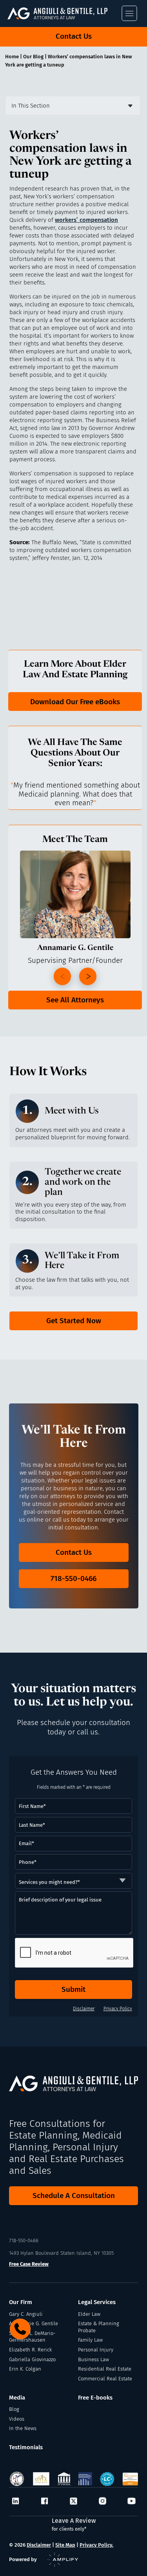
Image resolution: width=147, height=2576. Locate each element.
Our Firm (21, 2302)
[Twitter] (73, 2502)
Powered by (23, 2559)
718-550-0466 (73, 1579)
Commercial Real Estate (105, 2379)
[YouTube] (132, 2502)
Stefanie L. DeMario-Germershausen (32, 2337)
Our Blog (33, 57)
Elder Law (89, 2314)
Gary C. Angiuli (26, 2314)
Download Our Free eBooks (75, 702)
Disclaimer (84, 2009)
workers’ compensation (86, 220)
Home (12, 57)
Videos (17, 2419)
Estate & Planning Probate (99, 2327)
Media (17, 2398)
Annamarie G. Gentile (34, 2323)
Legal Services (97, 2302)
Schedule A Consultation (74, 2196)
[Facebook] (44, 2502)
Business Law (93, 2359)
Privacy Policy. (96, 2545)
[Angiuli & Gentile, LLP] (66, 13)
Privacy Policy (118, 2009)
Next (88, 976)
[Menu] (129, 13)
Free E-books (95, 2398)
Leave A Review (74, 2524)
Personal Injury (96, 2350)
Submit (73, 1989)
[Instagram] (103, 2502)
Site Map (65, 2545)
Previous (62, 976)
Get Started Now (74, 1321)
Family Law (90, 2340)
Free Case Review (29, 2264)
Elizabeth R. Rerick (30, 2350)
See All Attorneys (75, 1000)
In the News (23, 2428)
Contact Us (74, 36)
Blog (14, 2409)
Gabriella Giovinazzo (32, 2359)
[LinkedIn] (15, 2502)
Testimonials (26, 2447)
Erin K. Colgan (25, 2369)
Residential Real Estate (105, 2369)
